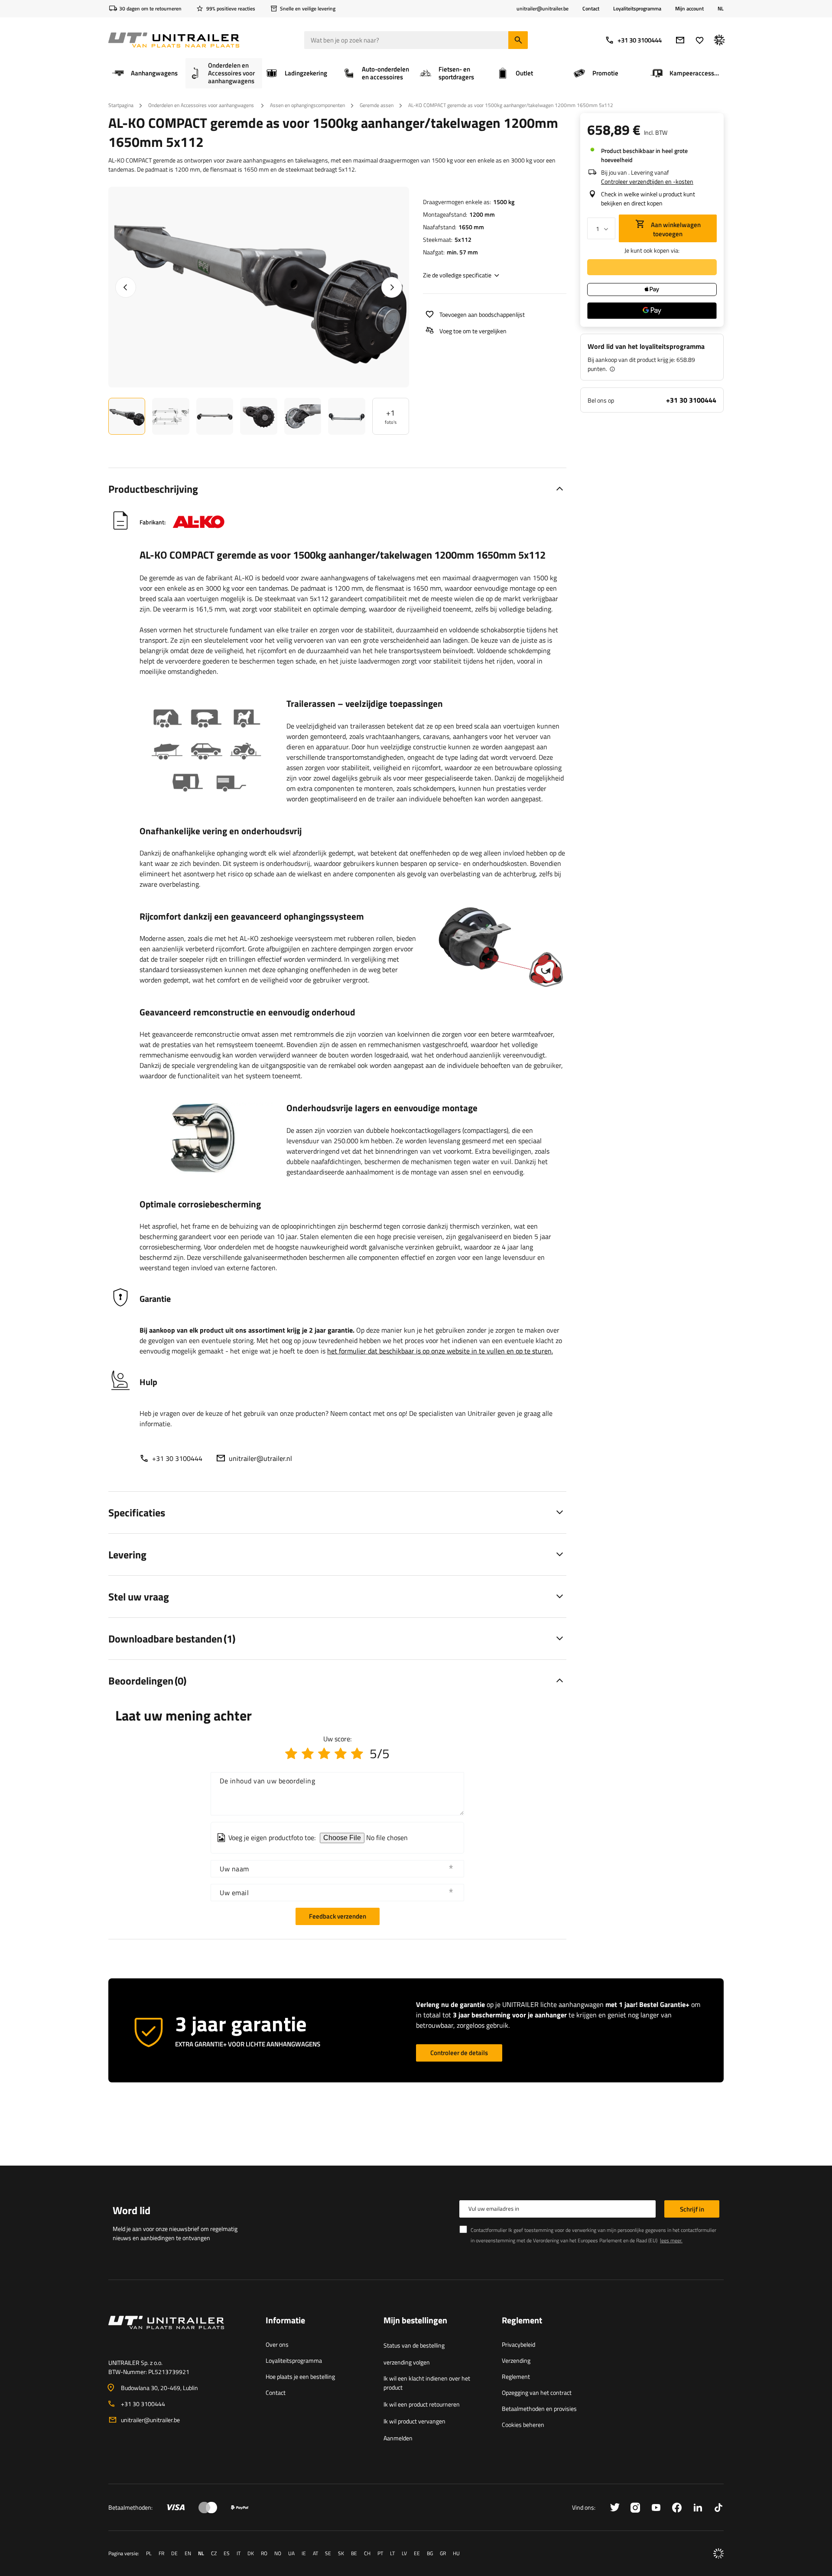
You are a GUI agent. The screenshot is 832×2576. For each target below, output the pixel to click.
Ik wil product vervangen (414, 2421)
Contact (591, 8)
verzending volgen (407, 2362)
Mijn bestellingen (415, 2321)
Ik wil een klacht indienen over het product (427, 2383)
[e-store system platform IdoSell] (718, 2553)
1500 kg (504, 202)
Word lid (132, 2210)
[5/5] (357, 1753)
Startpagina (121, 105)
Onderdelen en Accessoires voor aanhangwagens (202, 105)
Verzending (516, 2360)
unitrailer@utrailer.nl (260, 1458)
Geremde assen (377, 105)
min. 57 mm (462, 252)
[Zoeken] (518, 40)
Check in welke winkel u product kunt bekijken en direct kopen (648, 198)
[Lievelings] (700, 40)
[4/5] (341, 1753)
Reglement (516, 2376)
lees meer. (671, 2240)
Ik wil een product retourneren (422, 2404)
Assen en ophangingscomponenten (307, 105)
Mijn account (689, 9)
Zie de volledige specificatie (457, 275)
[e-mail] (680, 40)
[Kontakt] (180, 2333)
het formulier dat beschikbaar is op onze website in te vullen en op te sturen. (440, 1351)
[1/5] (291, 1753)
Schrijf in (692, 2209)
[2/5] (308, 1753)
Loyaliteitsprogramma (637, 8)
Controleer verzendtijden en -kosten (647, 181)
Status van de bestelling (414, 2345)
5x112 (463, 239)
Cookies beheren (523, 2425)
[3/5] (324, 1753)
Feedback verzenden (338, 1916)
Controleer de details (459, 2053)
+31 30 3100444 (640, 40)
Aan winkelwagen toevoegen (675, 229)
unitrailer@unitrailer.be (150, 2420)
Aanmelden (398, 2438)
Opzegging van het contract (537, 2392)
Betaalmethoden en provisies (539, 2408)
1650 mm (471, 227)
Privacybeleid (518, 2344)
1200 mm (482, 214)
